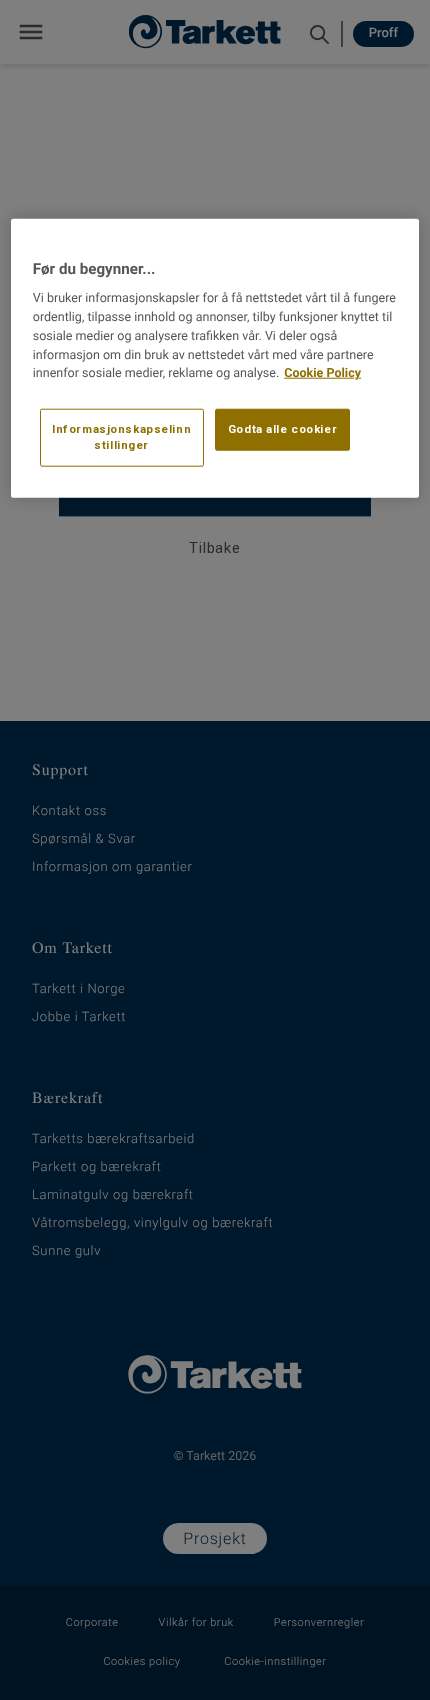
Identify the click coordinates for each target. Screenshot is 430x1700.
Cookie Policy (322, 373)
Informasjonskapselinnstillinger (121, 437)
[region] (215, 358)
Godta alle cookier (282, 429)
